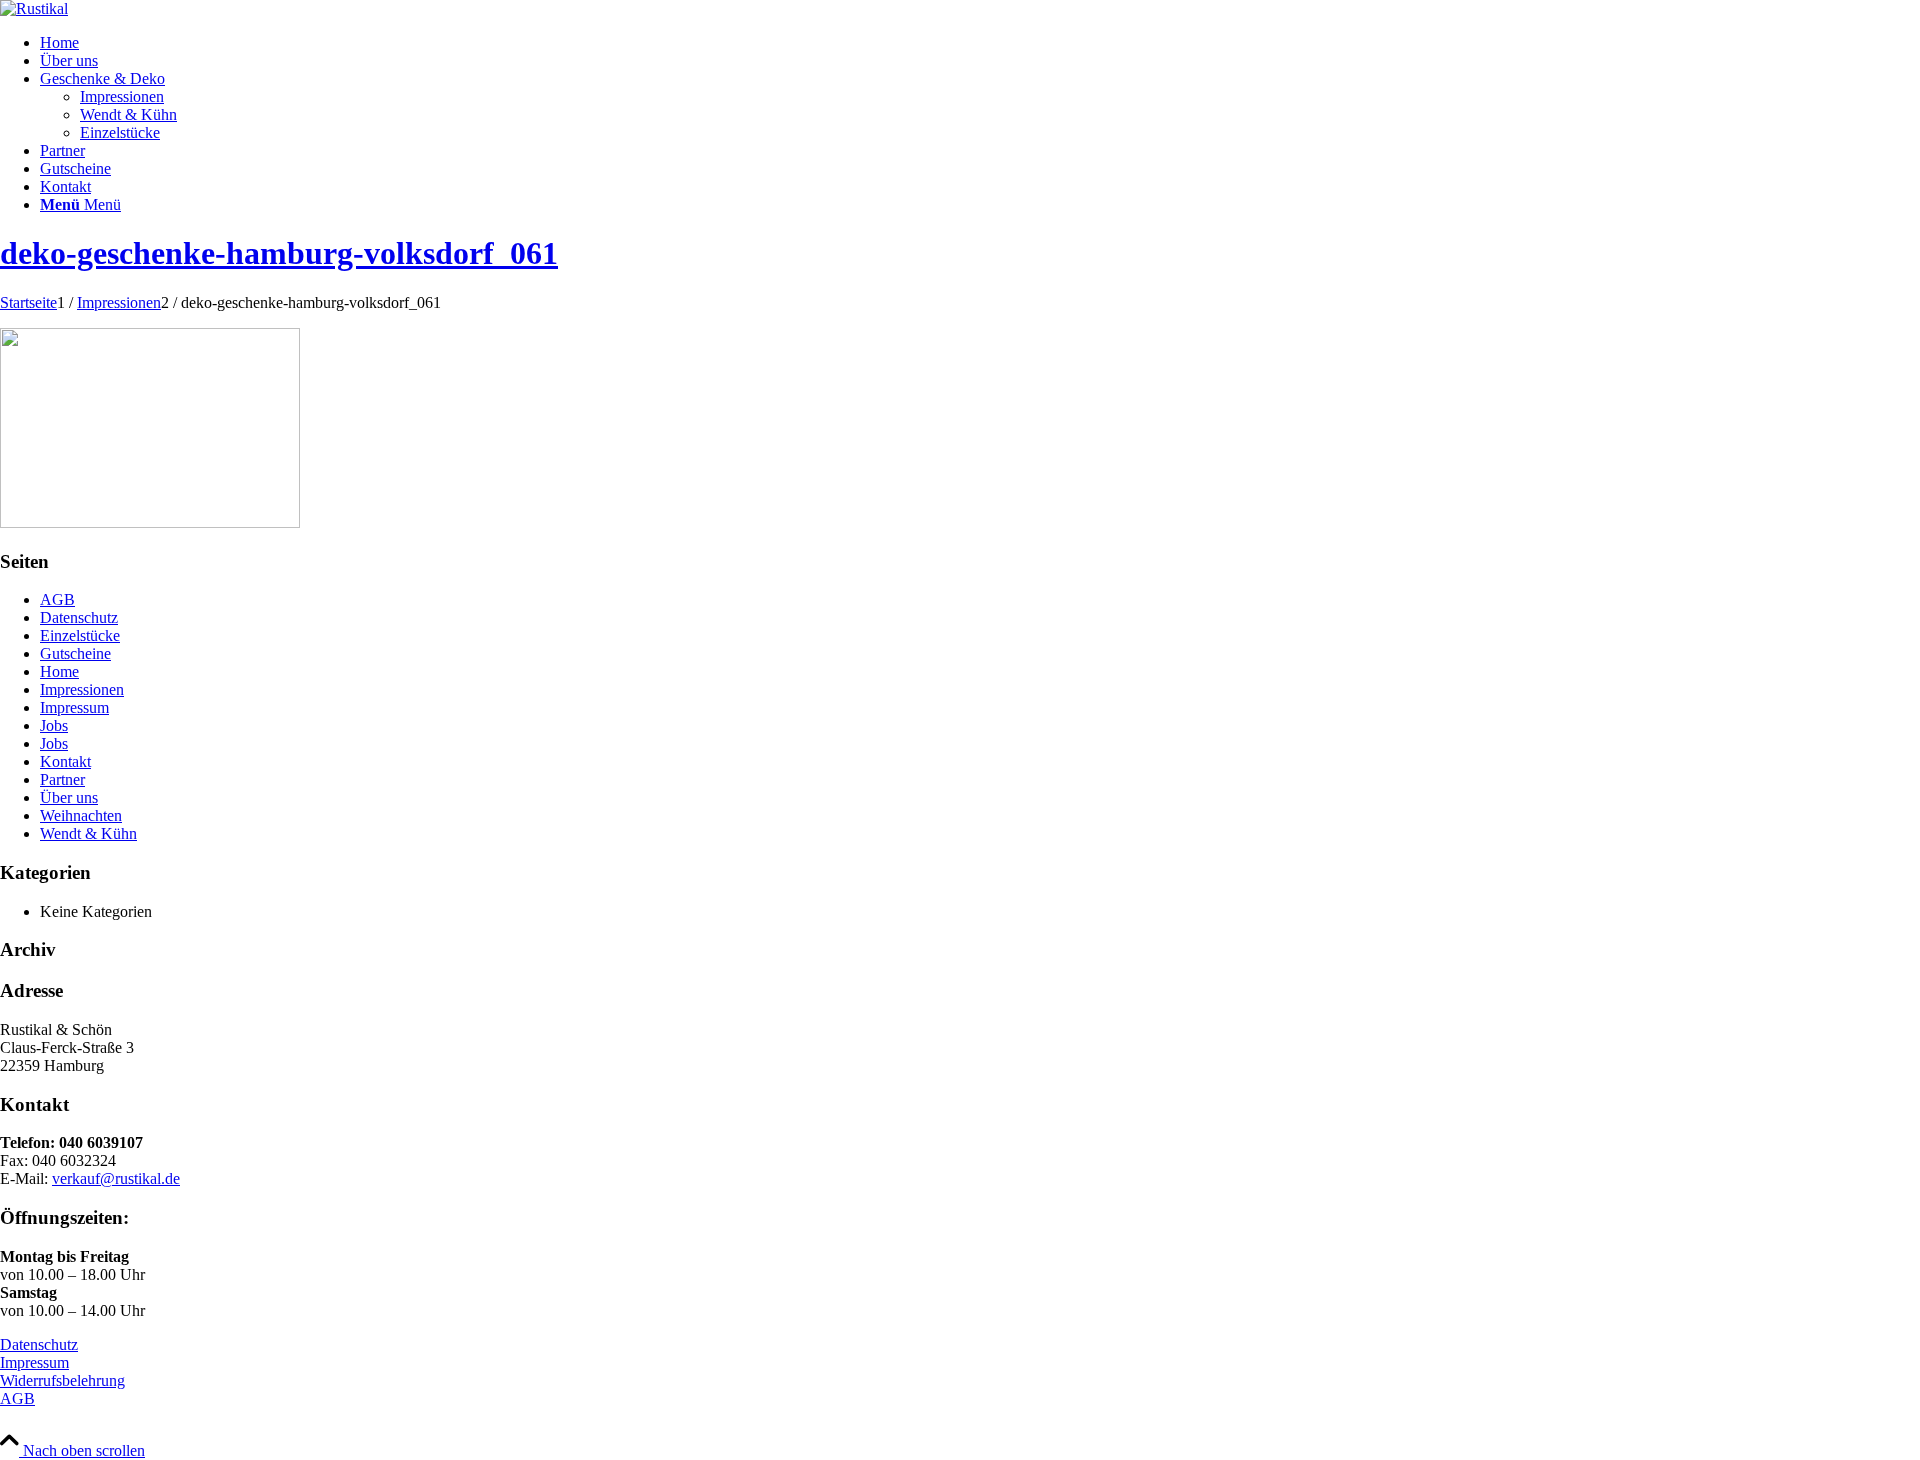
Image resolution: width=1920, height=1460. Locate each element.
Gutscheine (75, 653)
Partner (62, 779)
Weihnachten (81, 815)
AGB (57, 599)
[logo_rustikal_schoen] (34, 8)
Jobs (54, 725)
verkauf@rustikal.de (116, 1178)
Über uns (69, 797)
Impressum (74, 707)
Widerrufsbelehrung (62, 1380)
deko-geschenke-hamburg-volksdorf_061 (279, 253)
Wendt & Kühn (88, 833)
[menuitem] (980, 43)
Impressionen (82, 689)
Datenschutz (79, 617)
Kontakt (65, 761)
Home (59, 671)
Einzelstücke (80, 635)
